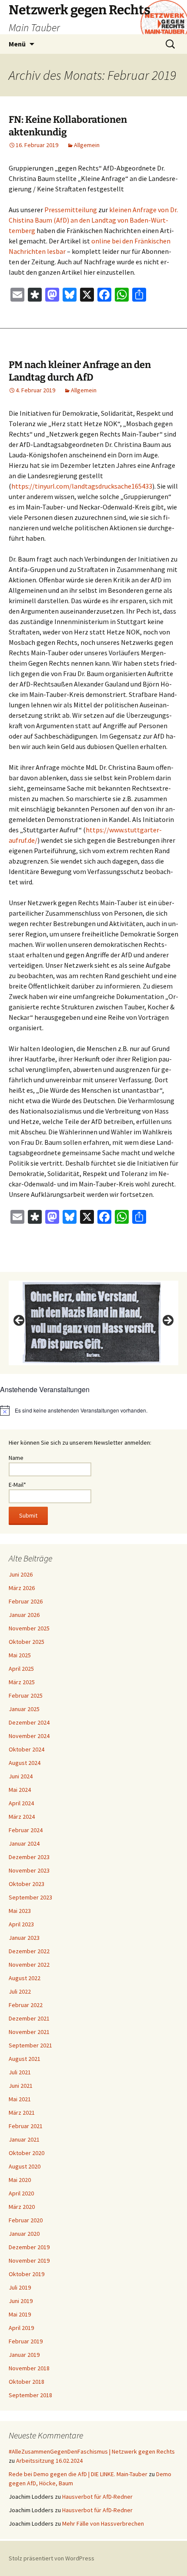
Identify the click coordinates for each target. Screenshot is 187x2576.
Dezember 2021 (29, 2018)
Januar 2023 (24, 1938)
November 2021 (29, 2032)
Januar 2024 (24, 1843)
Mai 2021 (20, 2099)
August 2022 (25, 1978)
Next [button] (167, 1321)
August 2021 (25, 2059)
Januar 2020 (24, 2234)
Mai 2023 (20, 1911)
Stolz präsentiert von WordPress (52, 2558)
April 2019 (21, 2328)
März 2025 (22, 1682)
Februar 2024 (26, 1830)
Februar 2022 (26, 2005)
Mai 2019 (20, 2314)
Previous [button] (20, 1321)
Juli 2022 (20, 1991)
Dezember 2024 (29, 1722)
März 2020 (22, 2207)
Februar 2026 (26, 1601)
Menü (17, 44)
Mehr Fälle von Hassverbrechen (103, 2523)
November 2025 (29, 1628)
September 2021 (30, 2045)
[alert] (93, 1410)
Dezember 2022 (29, 1951)
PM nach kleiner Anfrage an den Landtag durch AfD (80, 371)
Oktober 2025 (27, 1642)
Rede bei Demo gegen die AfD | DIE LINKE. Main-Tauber (78, 2474)
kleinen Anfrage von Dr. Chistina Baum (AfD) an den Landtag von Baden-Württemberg (93, 220)
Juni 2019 (21, 2301)
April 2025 (21, 1669)
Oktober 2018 (27, 2382)
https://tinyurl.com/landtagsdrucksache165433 (82, 486)
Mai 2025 (20, 1655)
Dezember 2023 (29, 1857)
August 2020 (25, 2166)
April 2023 (21, 1924)
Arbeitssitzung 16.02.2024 (49, 2461)
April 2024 (21, 1803)
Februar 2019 (26, 2341)
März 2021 (22, 2113)
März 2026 (22, 1588)
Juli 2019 (20, 2287)
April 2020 (21, 2193)
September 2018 (30, 2395)
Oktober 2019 (27, 2274)
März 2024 (22, 1817)
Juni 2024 (21, 1776)
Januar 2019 (24, 2355)
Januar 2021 (24, 2139)
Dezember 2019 (29, 2247)
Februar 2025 (26, 1695)
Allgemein (87, 145)
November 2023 (29, 1870)
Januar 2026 (24, 1615)
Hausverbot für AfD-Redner (97, 2497)
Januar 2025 (24, 1709)
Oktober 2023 (27, 1884)
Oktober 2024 (27, 1749)
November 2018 (29, 2368)
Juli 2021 (20, 2072)
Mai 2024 (20, 1790)
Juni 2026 (21, 1574)
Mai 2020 (20, 2180)
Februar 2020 (26, 2220)
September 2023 (30, 1897)
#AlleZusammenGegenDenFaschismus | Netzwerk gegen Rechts (92, 2451)
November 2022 (29, 1965)
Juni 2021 (21, 2086)
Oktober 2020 (27, 2153)
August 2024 (25, 1763)
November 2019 (29, 2261)
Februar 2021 (26, 2126)
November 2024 (29, 1736)
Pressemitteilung (71, 210)
